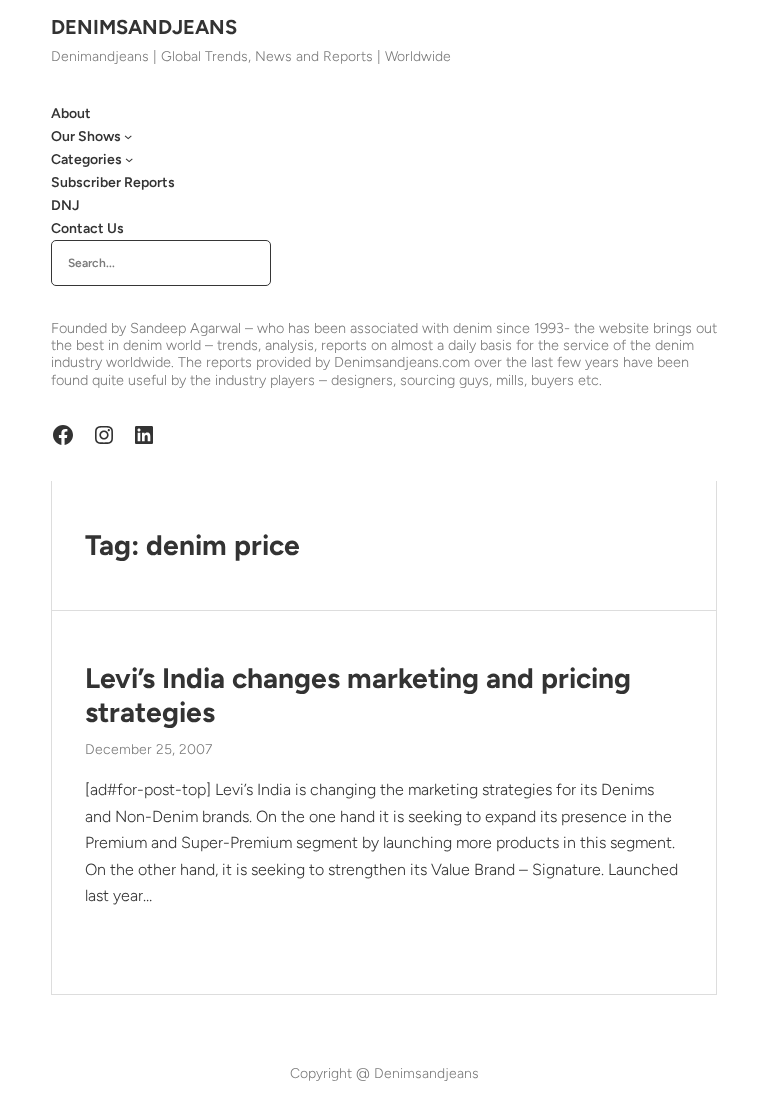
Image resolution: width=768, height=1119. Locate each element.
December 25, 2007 (148, 749)
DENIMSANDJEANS (144, 27)
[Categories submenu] (129, 159)
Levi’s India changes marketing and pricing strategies (358, 695)
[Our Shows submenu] (128, 136)
